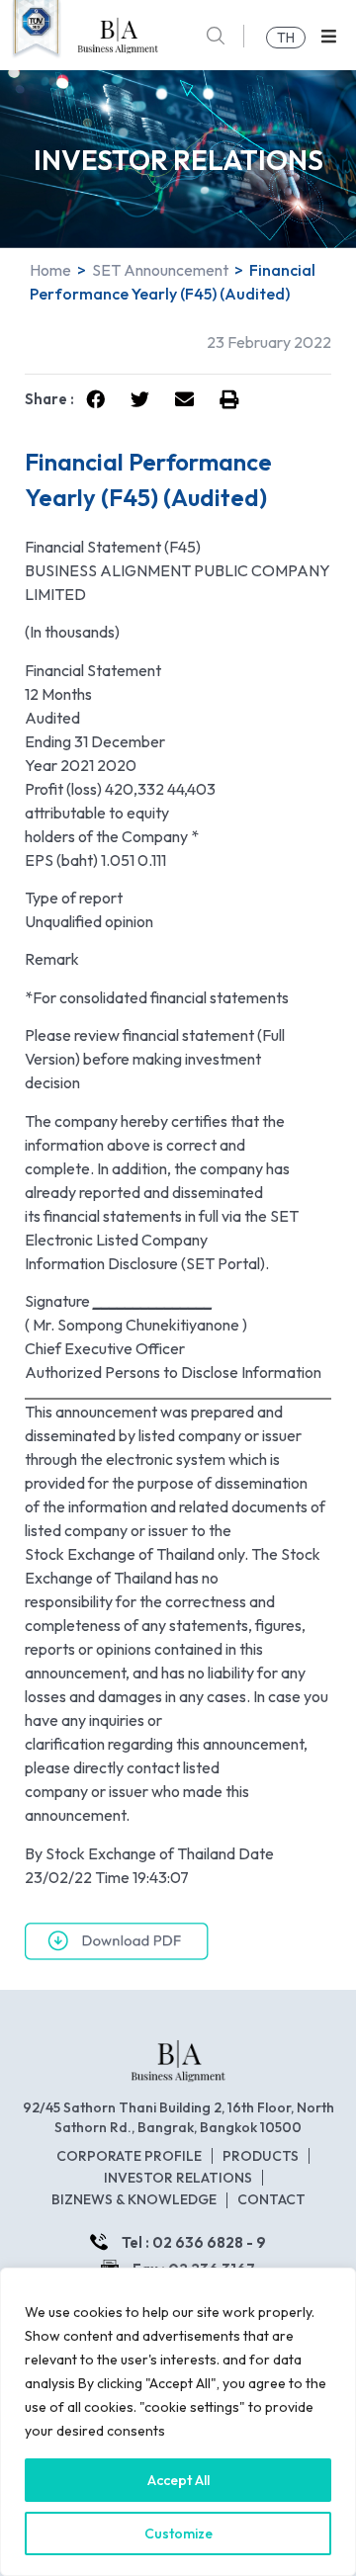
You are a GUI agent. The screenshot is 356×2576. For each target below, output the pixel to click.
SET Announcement (160, 270)
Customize (178, 2533)
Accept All (178, 2480)
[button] (329, 36)
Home (50, 270)
